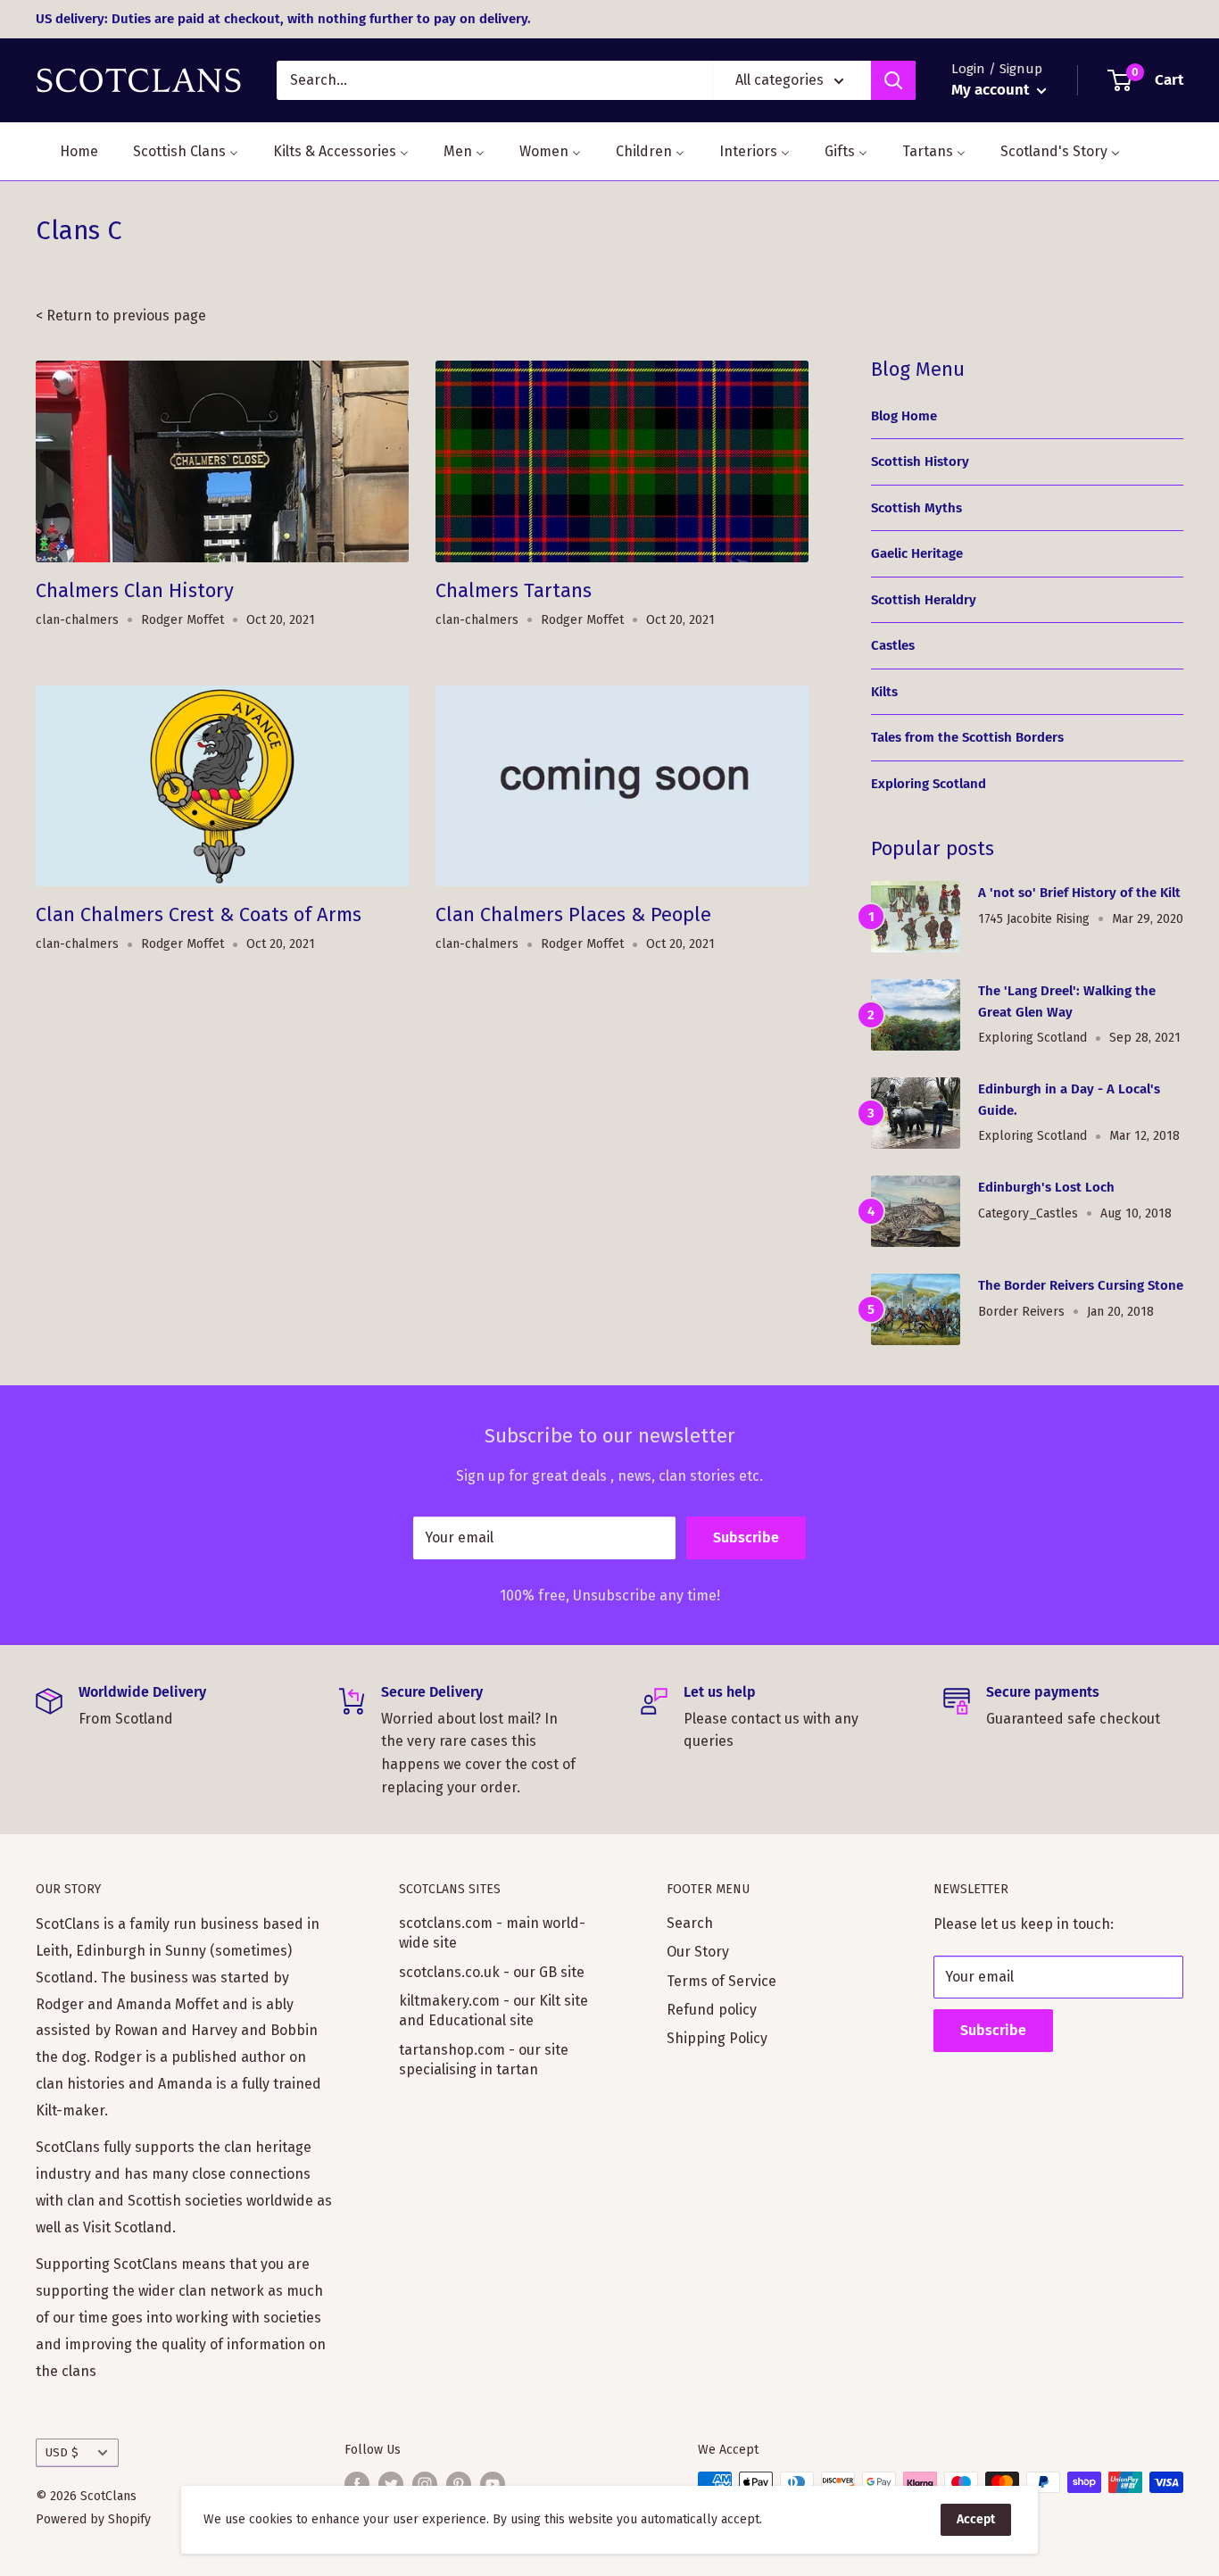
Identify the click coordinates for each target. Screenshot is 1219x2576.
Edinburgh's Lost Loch (1046, 1187)
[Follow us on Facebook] (357, 2484)
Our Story (698, 1952)
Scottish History (920, 461)
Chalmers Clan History (135, 590)
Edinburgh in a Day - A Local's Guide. (1069, 1099)
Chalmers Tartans (514, 590)
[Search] (893, 80)
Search (690, 1923)
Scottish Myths (916, 508)
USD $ (62, 2452)
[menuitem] (68, 151)
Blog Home (904, 416)
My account (992, 90)
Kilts (884, 692)
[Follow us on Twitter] (391, 2484)
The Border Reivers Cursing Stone (1081, 1285)
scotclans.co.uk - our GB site (492, 1972)
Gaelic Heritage (917, 553)
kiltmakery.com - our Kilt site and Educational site (493, 2011)
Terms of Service (721, 1981)
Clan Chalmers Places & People (573, 914)
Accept (976, 2519)
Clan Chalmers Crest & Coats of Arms (199, 914)
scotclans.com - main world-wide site (492, 1933)
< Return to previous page (121, 316)
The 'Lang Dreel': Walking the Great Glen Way (1067, 1001)
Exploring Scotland (929, 784)
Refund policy (712, 2010)
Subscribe (746, 1537)
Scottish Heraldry (924, 600)
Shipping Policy (717, 2038)
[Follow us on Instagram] (425, 2484)
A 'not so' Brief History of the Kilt (1079, 893)
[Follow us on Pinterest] (459, 2484)
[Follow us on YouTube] (493, 2484)
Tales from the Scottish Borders (967, 737)
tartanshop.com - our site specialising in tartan (484, 2060)
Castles (893, 645)
